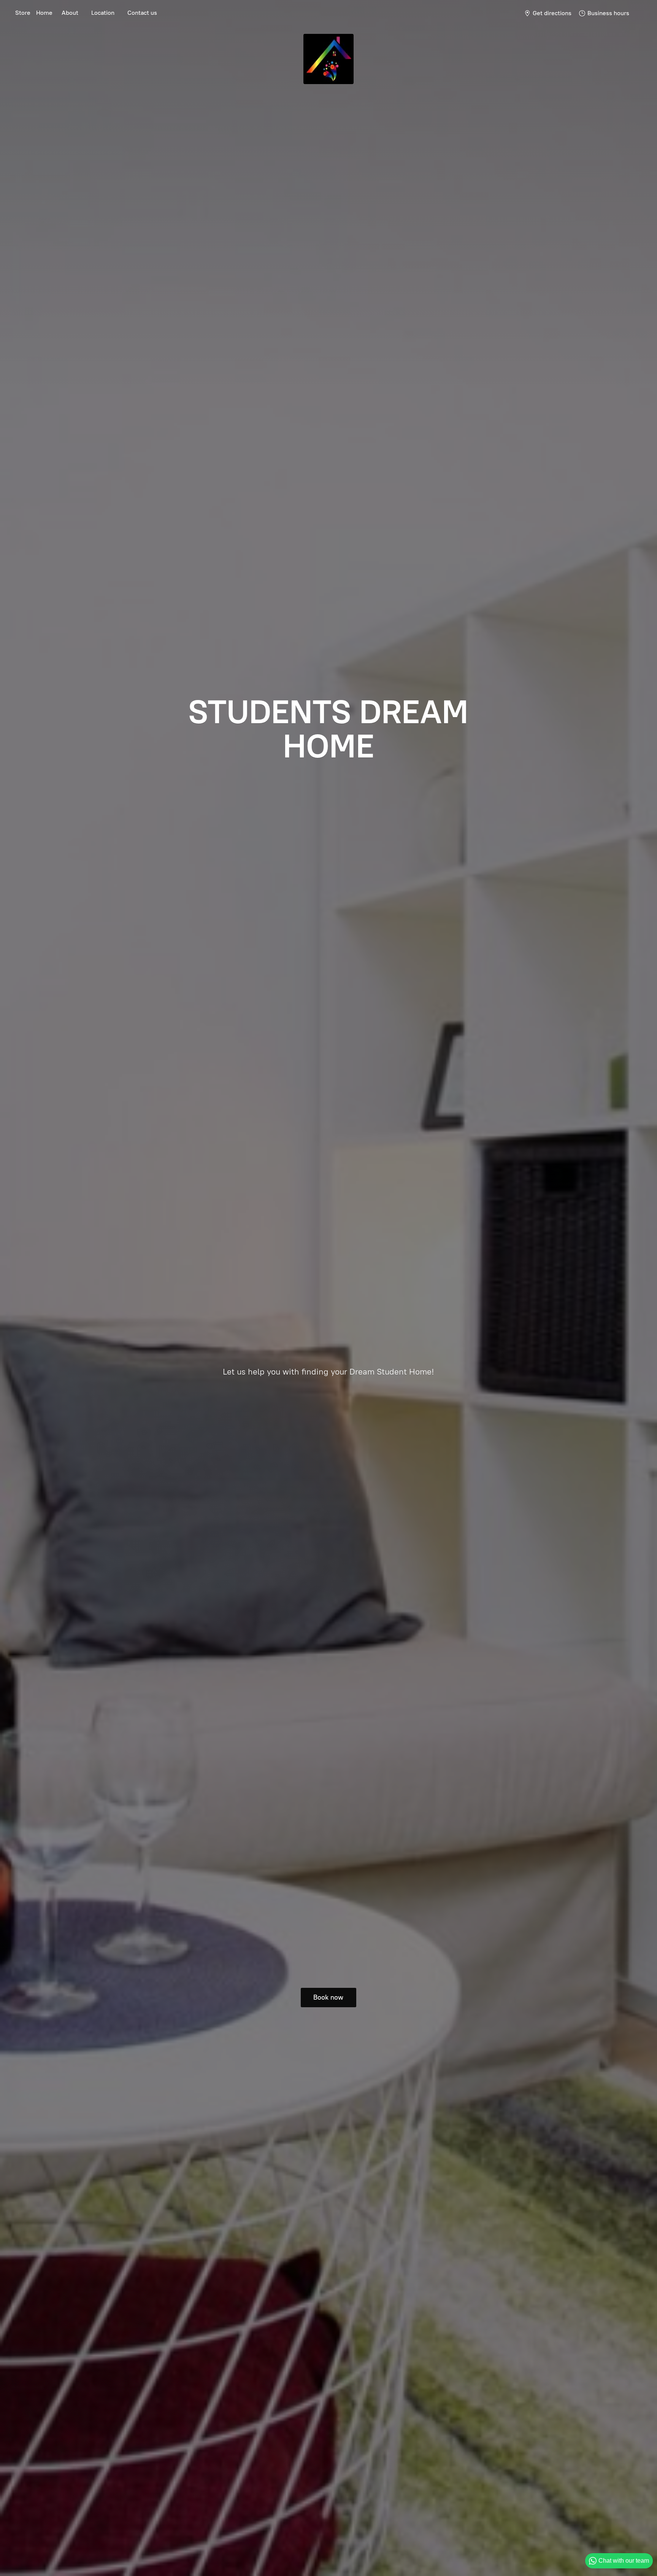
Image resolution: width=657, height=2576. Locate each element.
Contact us (142, 13)
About (70, 13)
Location (103, 13)
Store (23, 13)
